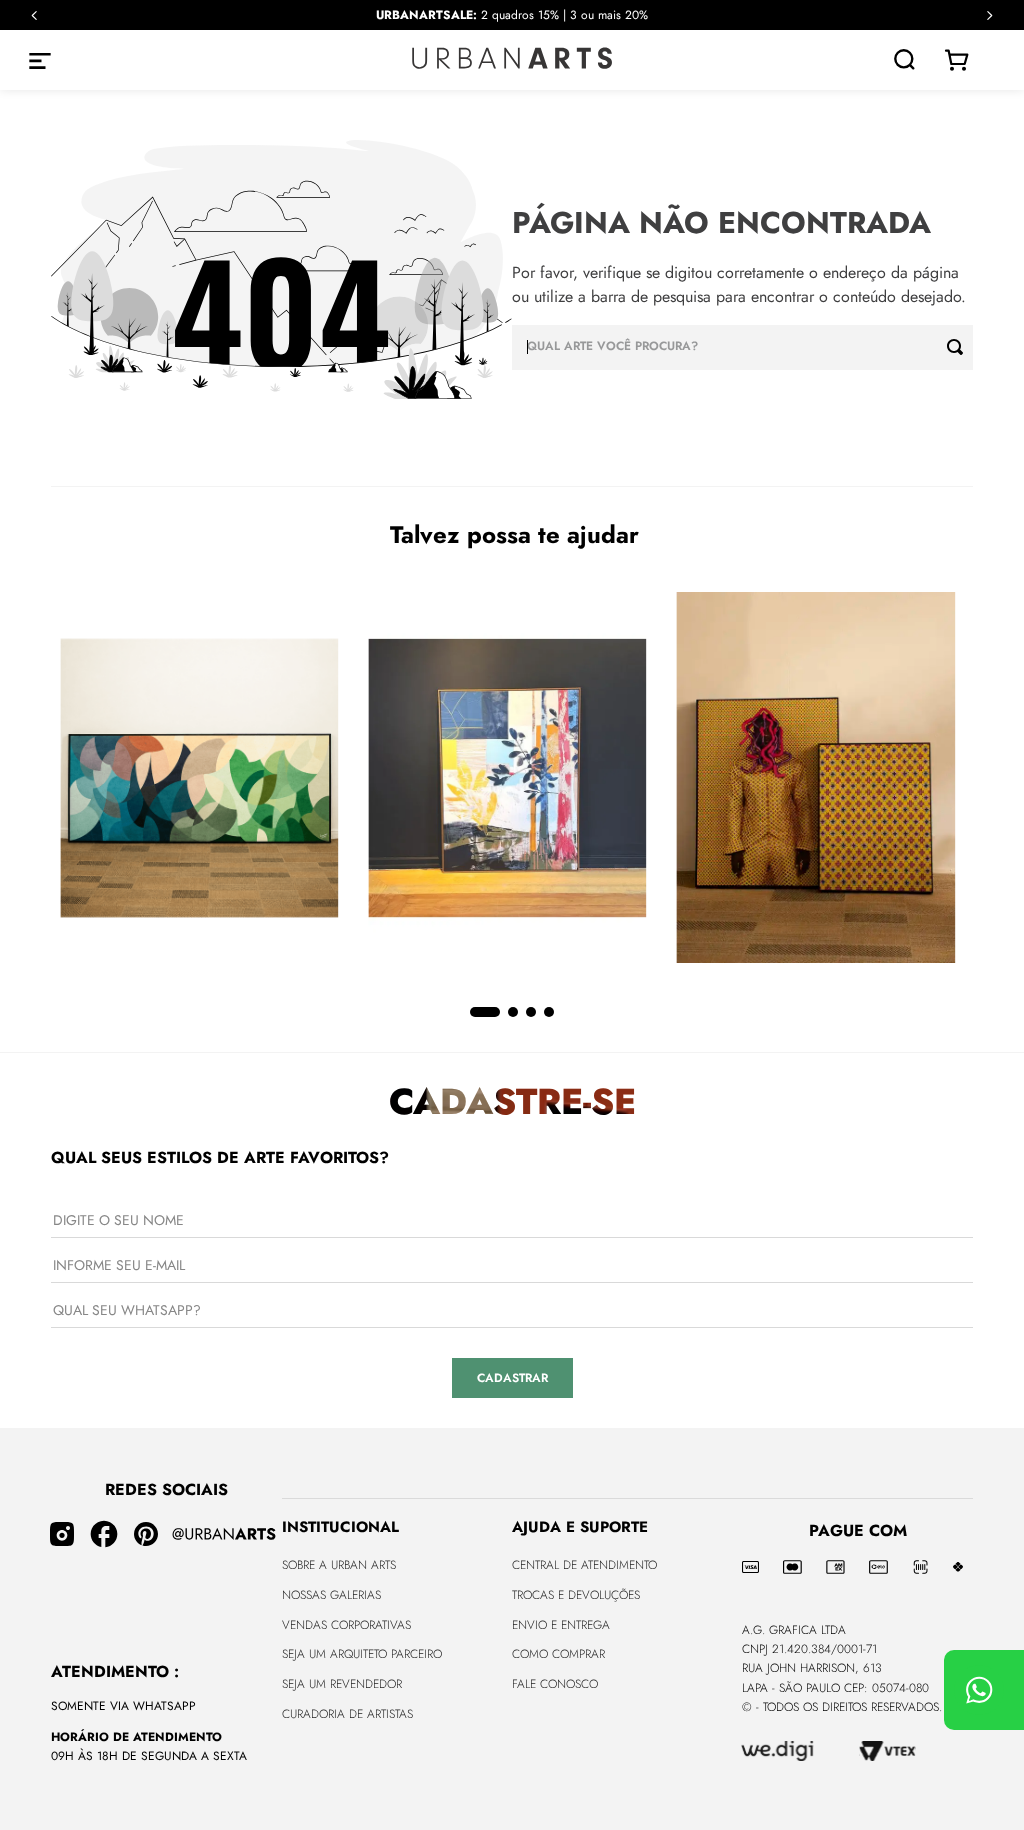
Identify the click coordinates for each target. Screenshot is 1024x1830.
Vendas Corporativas (346, 1625)
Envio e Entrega (561, 1625)
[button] (485, 1012)
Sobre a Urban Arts (339, 1565)
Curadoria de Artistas (347, 1714)
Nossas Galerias (331, 1595)
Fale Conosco (555, 1684)
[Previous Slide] (34, 15)
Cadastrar (512, 1378)
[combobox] (742, 347)
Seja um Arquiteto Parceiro (362, 1654)
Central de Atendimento (584, 1565)
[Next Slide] (989, 15)
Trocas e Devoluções (576, 1595)
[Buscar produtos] (960, 347)
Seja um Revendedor (342, 1684)
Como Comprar (558, 1654)
